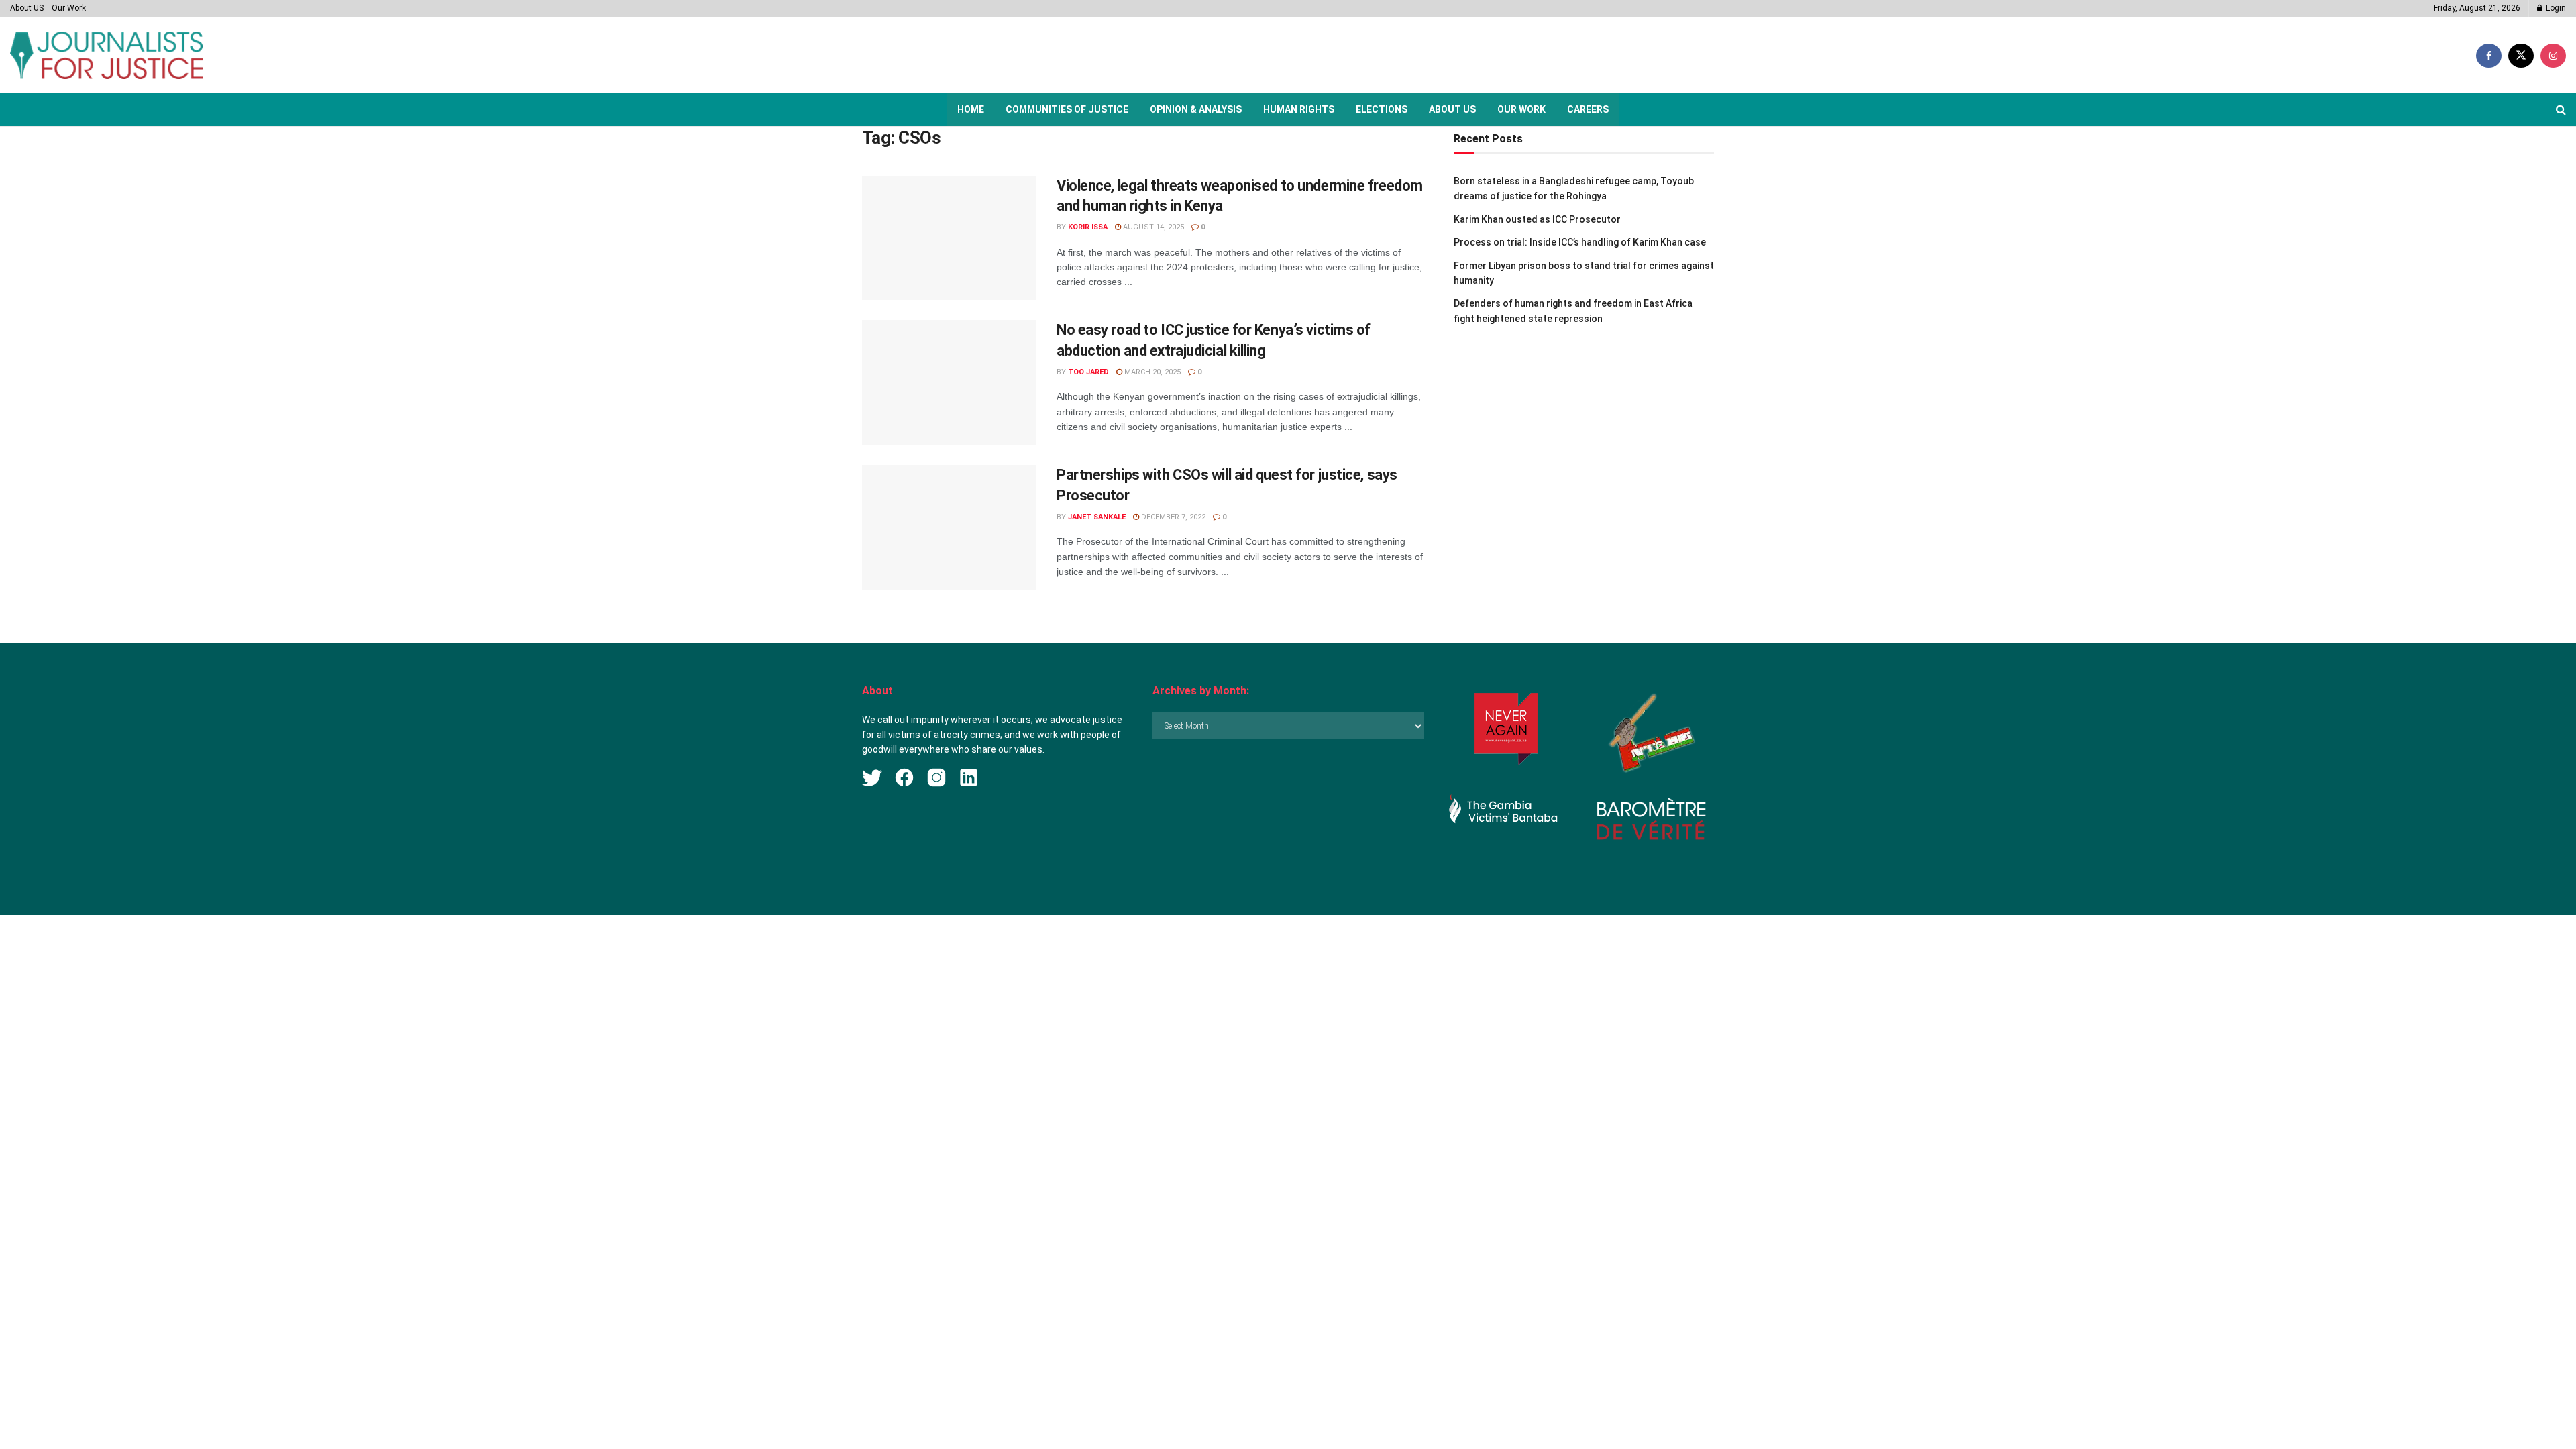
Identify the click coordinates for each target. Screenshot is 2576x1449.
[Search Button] (2561, 110)
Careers (1588, 109)
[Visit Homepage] (106, 55)
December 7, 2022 (1172, 517)
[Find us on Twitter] (2521, 56)
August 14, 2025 (1152, 227)
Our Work (69, 8)
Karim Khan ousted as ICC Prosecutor (1537, 219)
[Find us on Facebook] (2489, 56)
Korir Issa (1088, 227)
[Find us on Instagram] (2553, 56)
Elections (1382, 109)
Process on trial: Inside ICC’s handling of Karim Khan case (1580, 242)
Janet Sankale (1097, 517)
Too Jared (1088, 372)
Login (2555, 8)
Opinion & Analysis (1196, 109)
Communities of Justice (1067, 109)
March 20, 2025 (1151, 372)
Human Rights (1299, 109)
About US (27, 8)
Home (971, 109)
